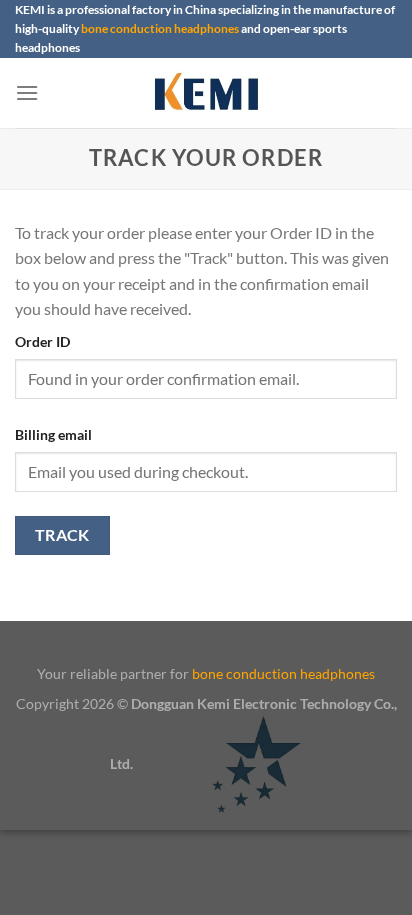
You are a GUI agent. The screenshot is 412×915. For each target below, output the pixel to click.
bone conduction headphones (160, 28)
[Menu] (27, 92)
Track (62, 535)
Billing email (53, 434)
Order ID (42, 341)
